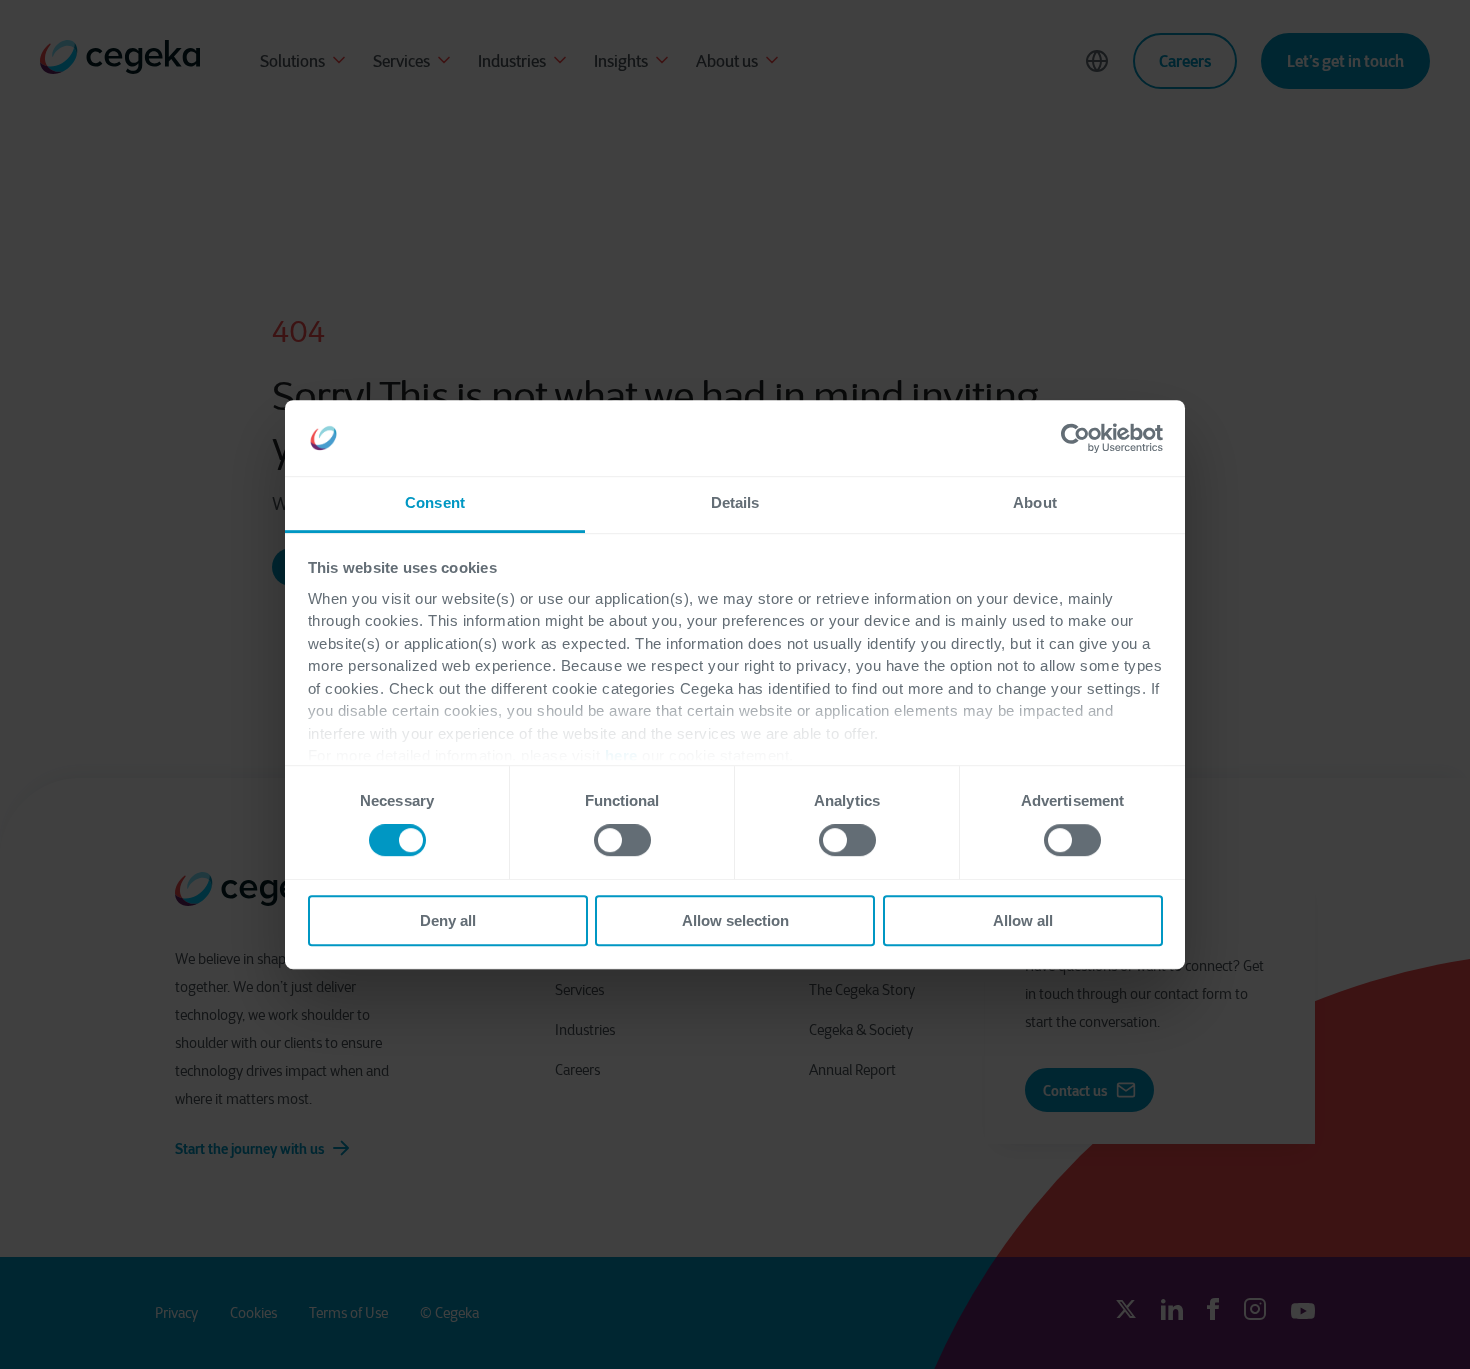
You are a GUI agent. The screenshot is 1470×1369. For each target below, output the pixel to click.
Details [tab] (735, 503)
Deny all (448, 920)
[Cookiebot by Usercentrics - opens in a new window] (1075, 438)
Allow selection (735, 920)
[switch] (622, 840)
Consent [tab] (435, 503)
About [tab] (1035, 503)
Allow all (1023, 920)
